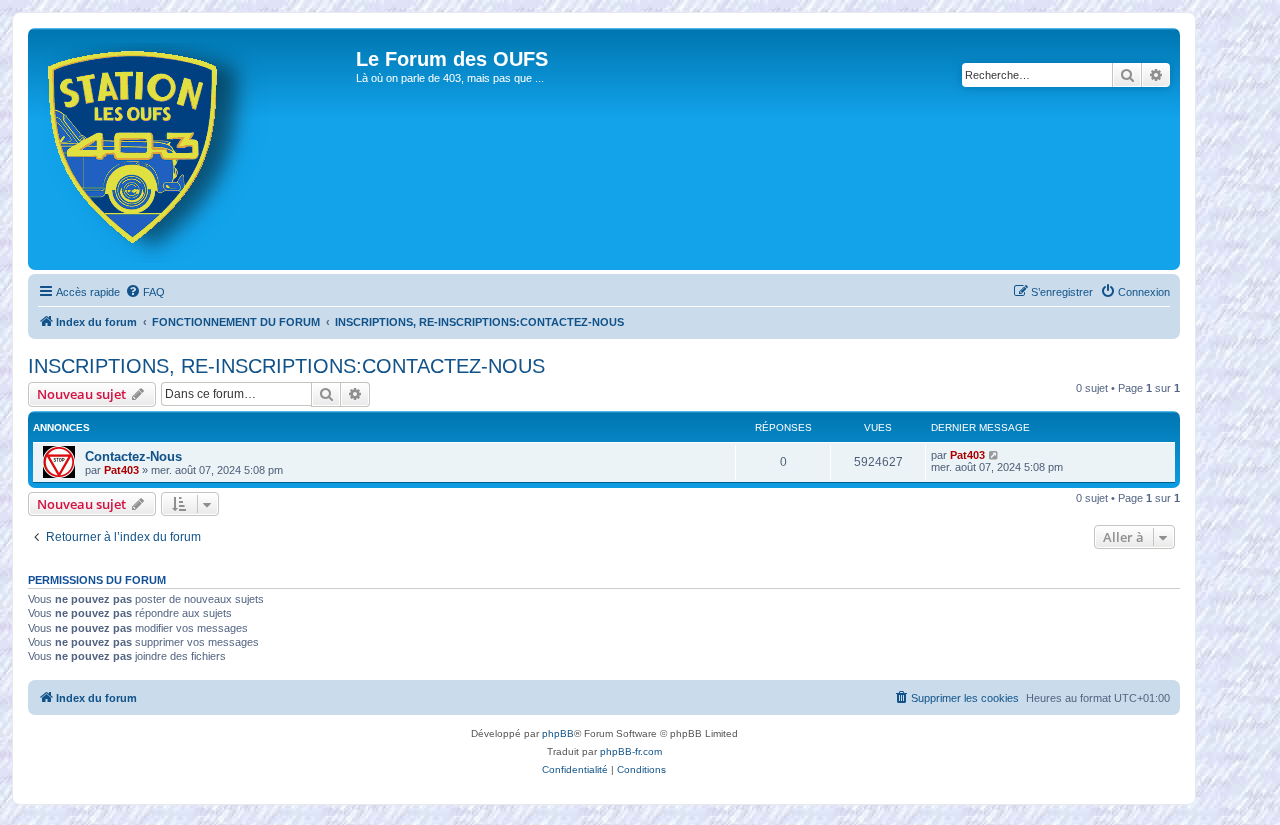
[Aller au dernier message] (994, 455)
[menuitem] (145, 292)
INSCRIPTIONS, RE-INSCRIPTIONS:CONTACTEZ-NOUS (286, 366)
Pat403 (121, 470)
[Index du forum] (194, 149)
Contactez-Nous (133, 456)
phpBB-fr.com (631, 751)
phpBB (558, 733)
